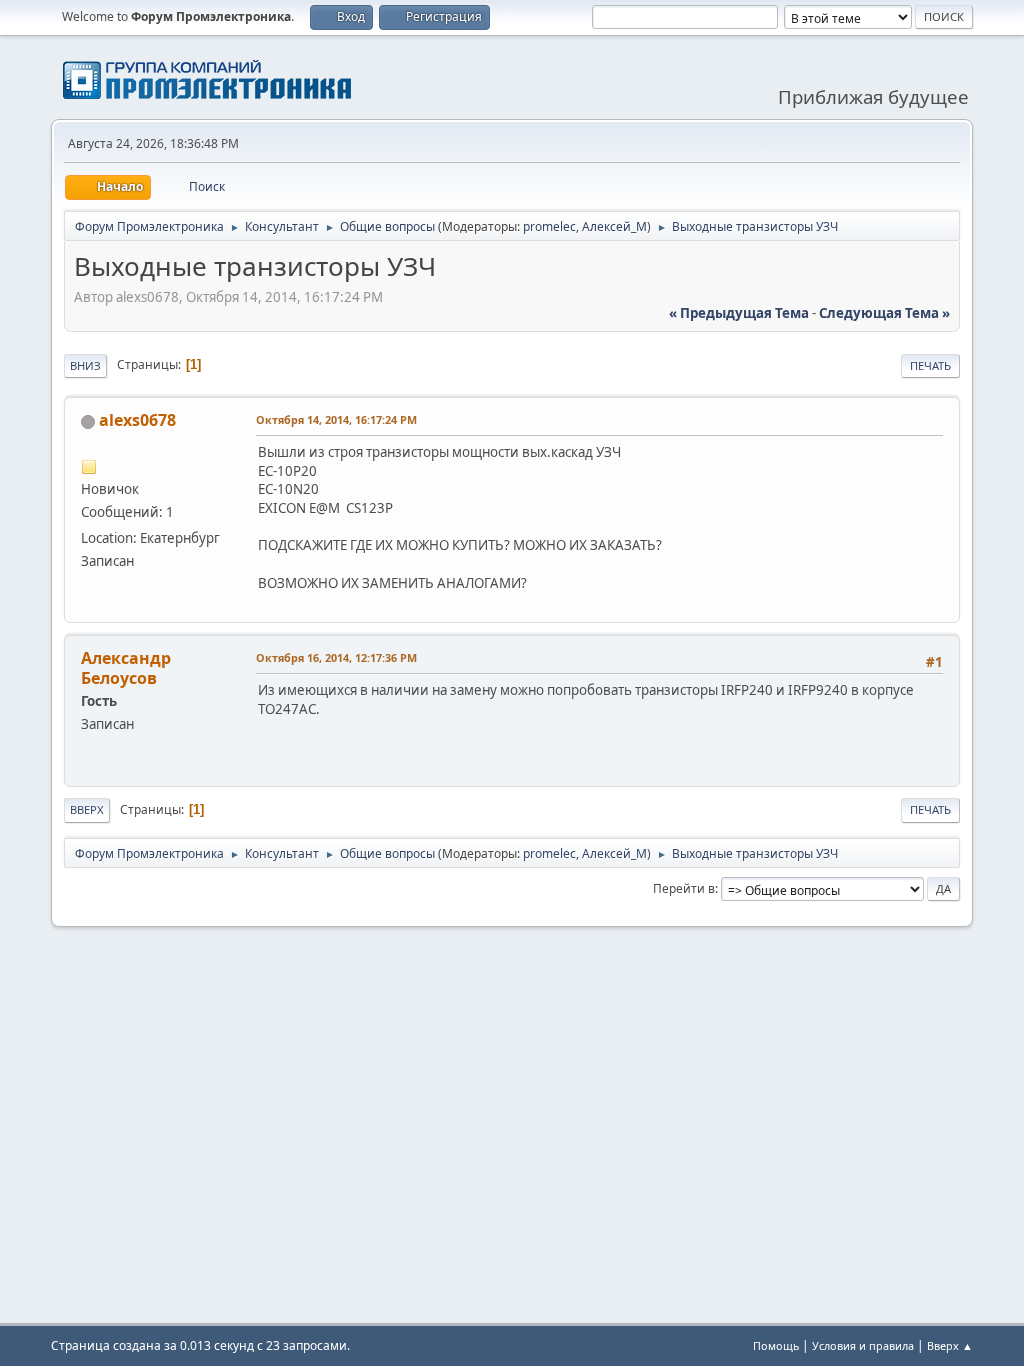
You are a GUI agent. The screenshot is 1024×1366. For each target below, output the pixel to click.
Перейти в (684, 888)
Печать (930, 365)
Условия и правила (863, 1345)
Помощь (776, 1345)
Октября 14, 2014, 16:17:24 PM (336, 419)
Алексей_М (614, 226)
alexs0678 (137, 420)
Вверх (87, 809)
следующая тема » (884, 313)
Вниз (85, 365)
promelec (549, 226)
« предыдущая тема (739, 313)
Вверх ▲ (950, 1345)
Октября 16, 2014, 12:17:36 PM (336, 657)
